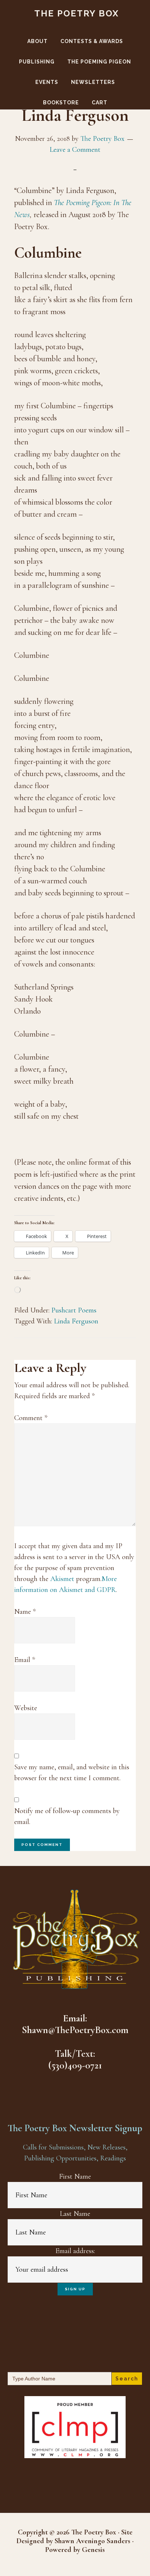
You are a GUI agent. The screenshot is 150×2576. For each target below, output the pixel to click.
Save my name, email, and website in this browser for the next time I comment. (72, 1773)
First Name (75, 2176)
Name (25, 1612)
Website (26, 1708)
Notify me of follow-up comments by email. (67, 1816)
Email (25, 1660)
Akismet (62, 1579)
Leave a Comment (75, 150)
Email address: (75, 2251)
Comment (31, 1418)
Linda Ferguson (76, 1321)
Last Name (75, 2214)
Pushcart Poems (74, 1310)
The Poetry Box (77, 13)
